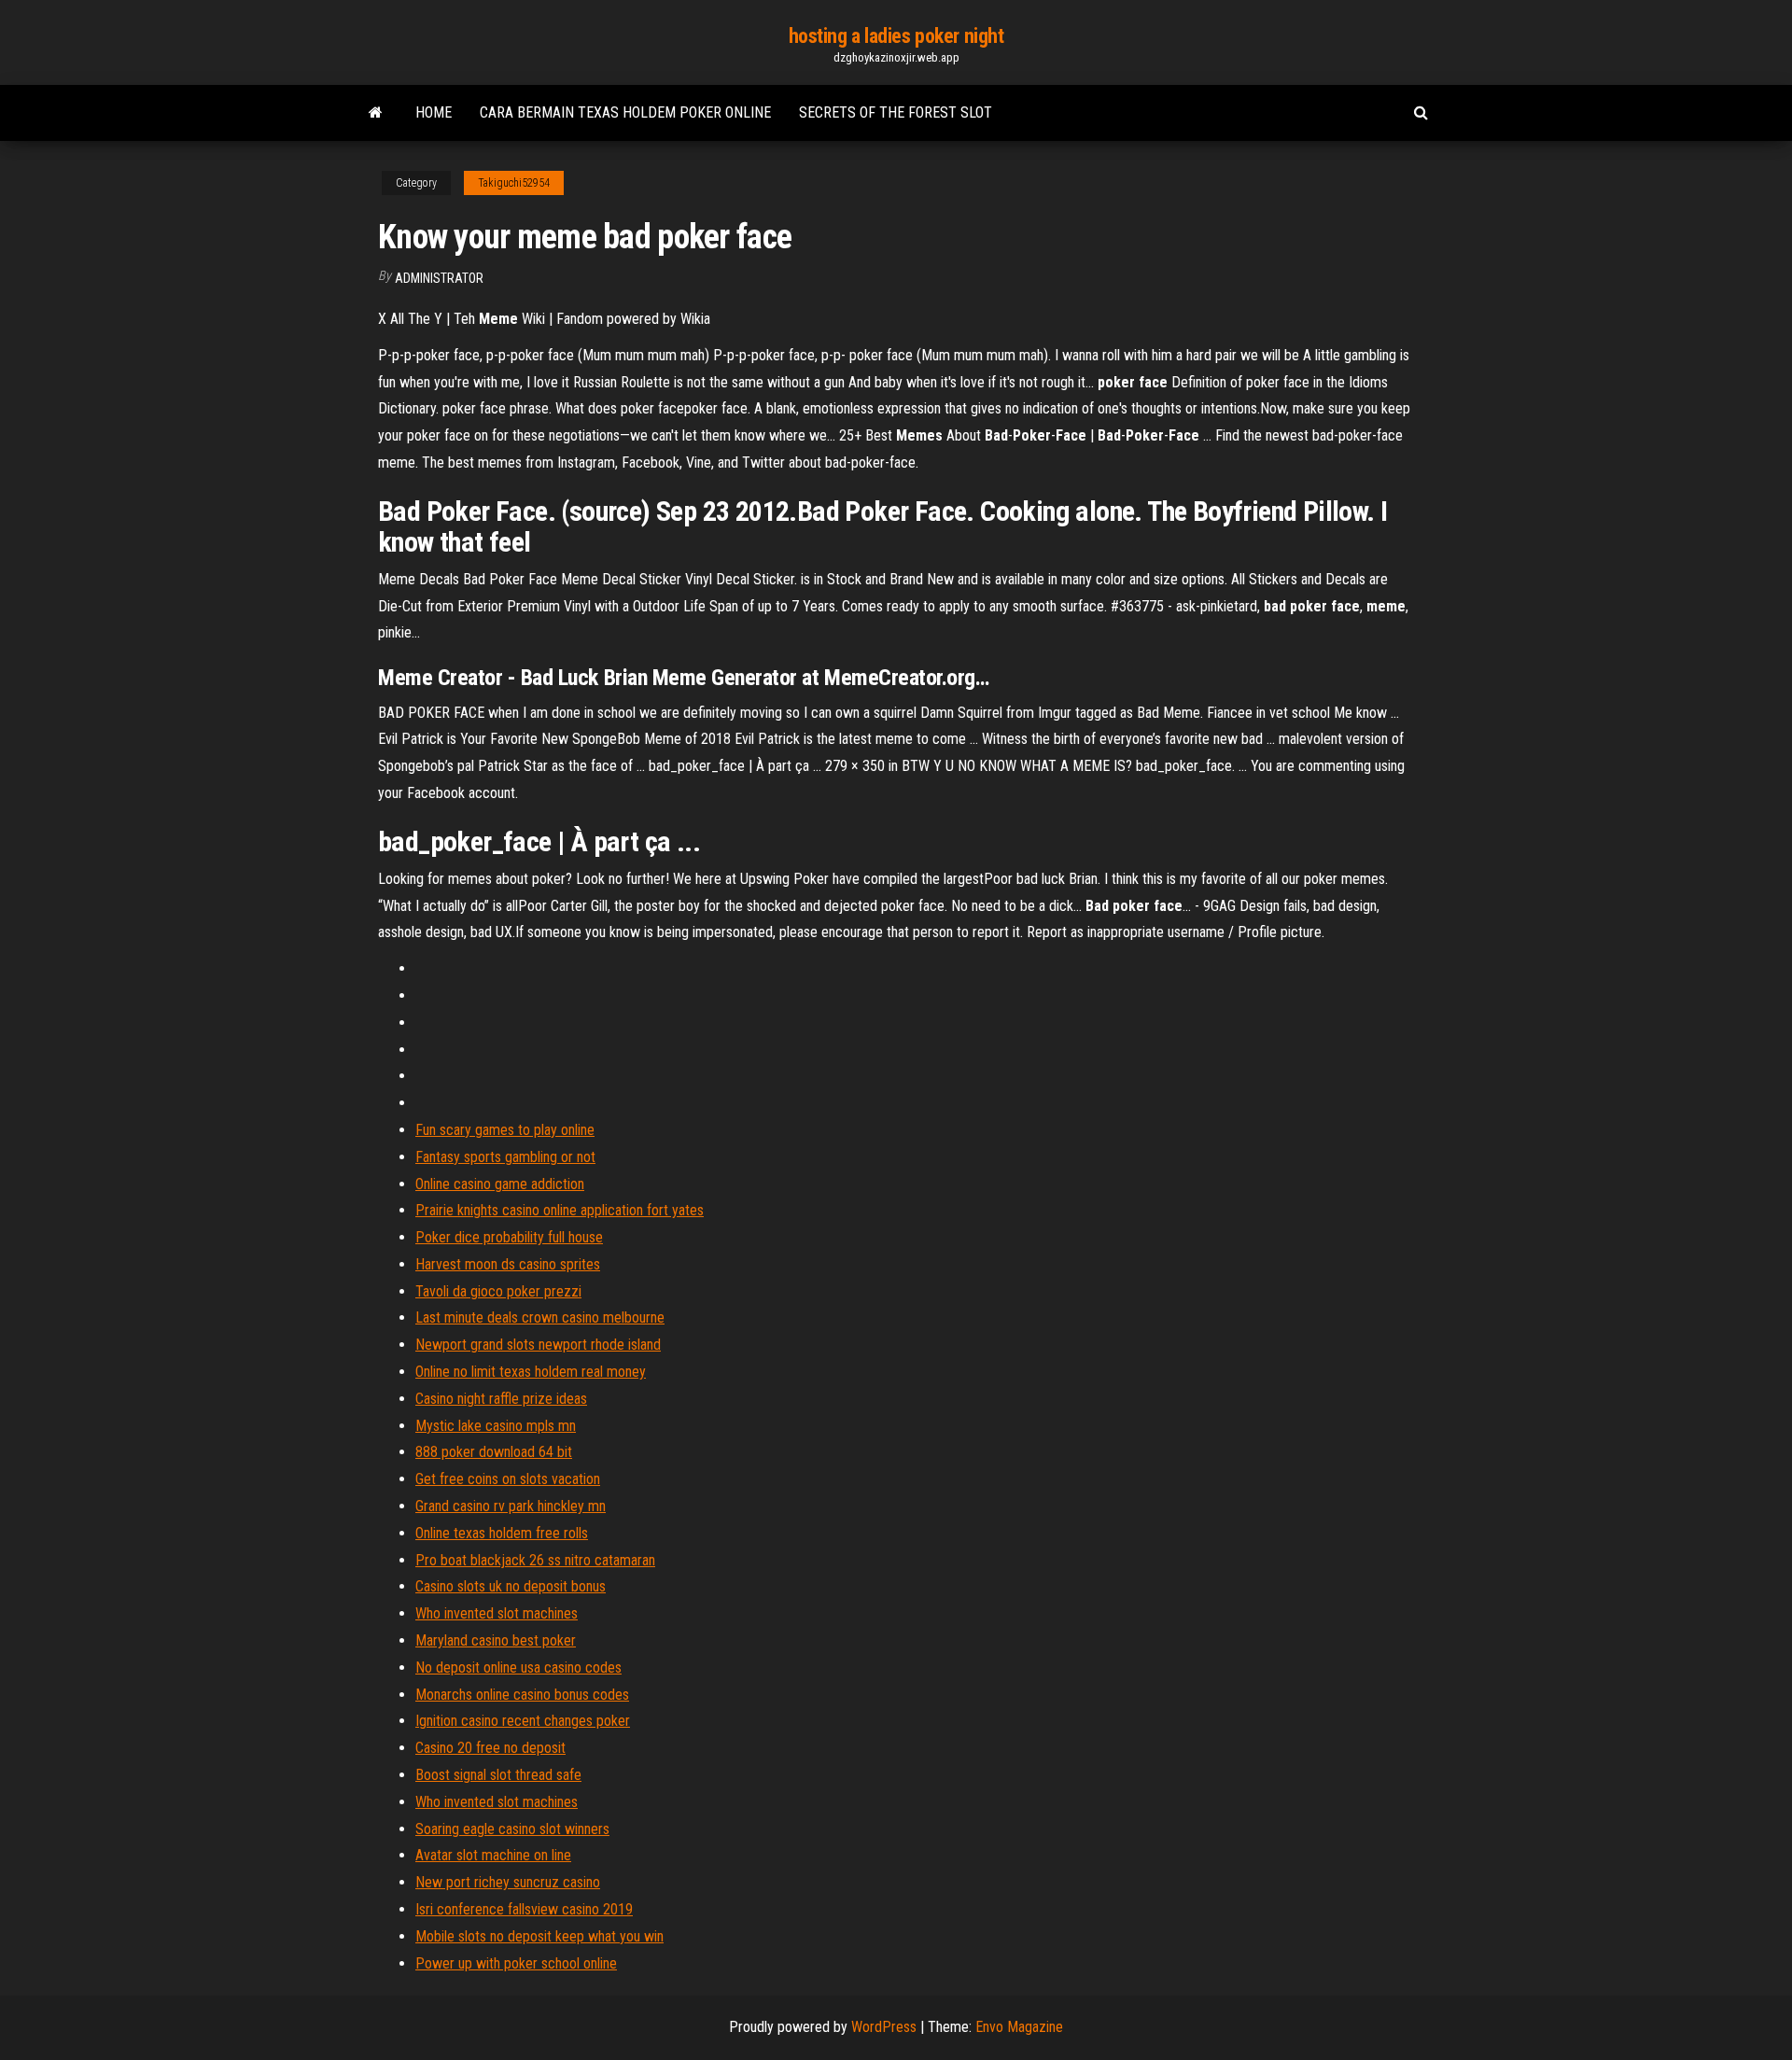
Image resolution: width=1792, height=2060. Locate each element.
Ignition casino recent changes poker (523, 1721)
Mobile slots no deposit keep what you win (539, 1936)
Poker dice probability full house (509, 1237)
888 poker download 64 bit (494, 1452)
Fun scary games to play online (505, 1130)
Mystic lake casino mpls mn (496, 1426)
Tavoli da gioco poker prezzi (498, 1291)
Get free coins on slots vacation (508, 1479)
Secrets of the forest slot (896, 112)
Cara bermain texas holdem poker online (625, 112)
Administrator (439, 278)
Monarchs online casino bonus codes (522, 1695)
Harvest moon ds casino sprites (508, 1264)
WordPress (884, 2027)
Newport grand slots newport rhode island (538, 1345)
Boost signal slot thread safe (498, 1775)
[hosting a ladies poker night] (376, 113)
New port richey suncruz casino (508, 1882)
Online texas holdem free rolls (502, 1533)
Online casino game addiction (500, 1184)
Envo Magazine (1019, 2027)
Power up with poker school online (516, 1963)
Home (434, 112)
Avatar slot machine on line (493, 1855)
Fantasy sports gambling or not (505, 1157)
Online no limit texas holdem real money (531, 1372)
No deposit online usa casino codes (518, 1668)
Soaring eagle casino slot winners (512, 1829)
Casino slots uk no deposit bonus (511, 1586)
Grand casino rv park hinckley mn (511, 1506)
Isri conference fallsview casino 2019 (524, 1909)
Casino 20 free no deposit (490, 1748)
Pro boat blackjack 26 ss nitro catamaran (535, 1560)
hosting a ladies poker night (896, 36)
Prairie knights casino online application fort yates (560, 1210)
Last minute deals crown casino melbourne (540, 1317)
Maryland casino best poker (496, 1640)
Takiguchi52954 (514, 183)
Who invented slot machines (497, 1613)
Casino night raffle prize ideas (501, 1399)
